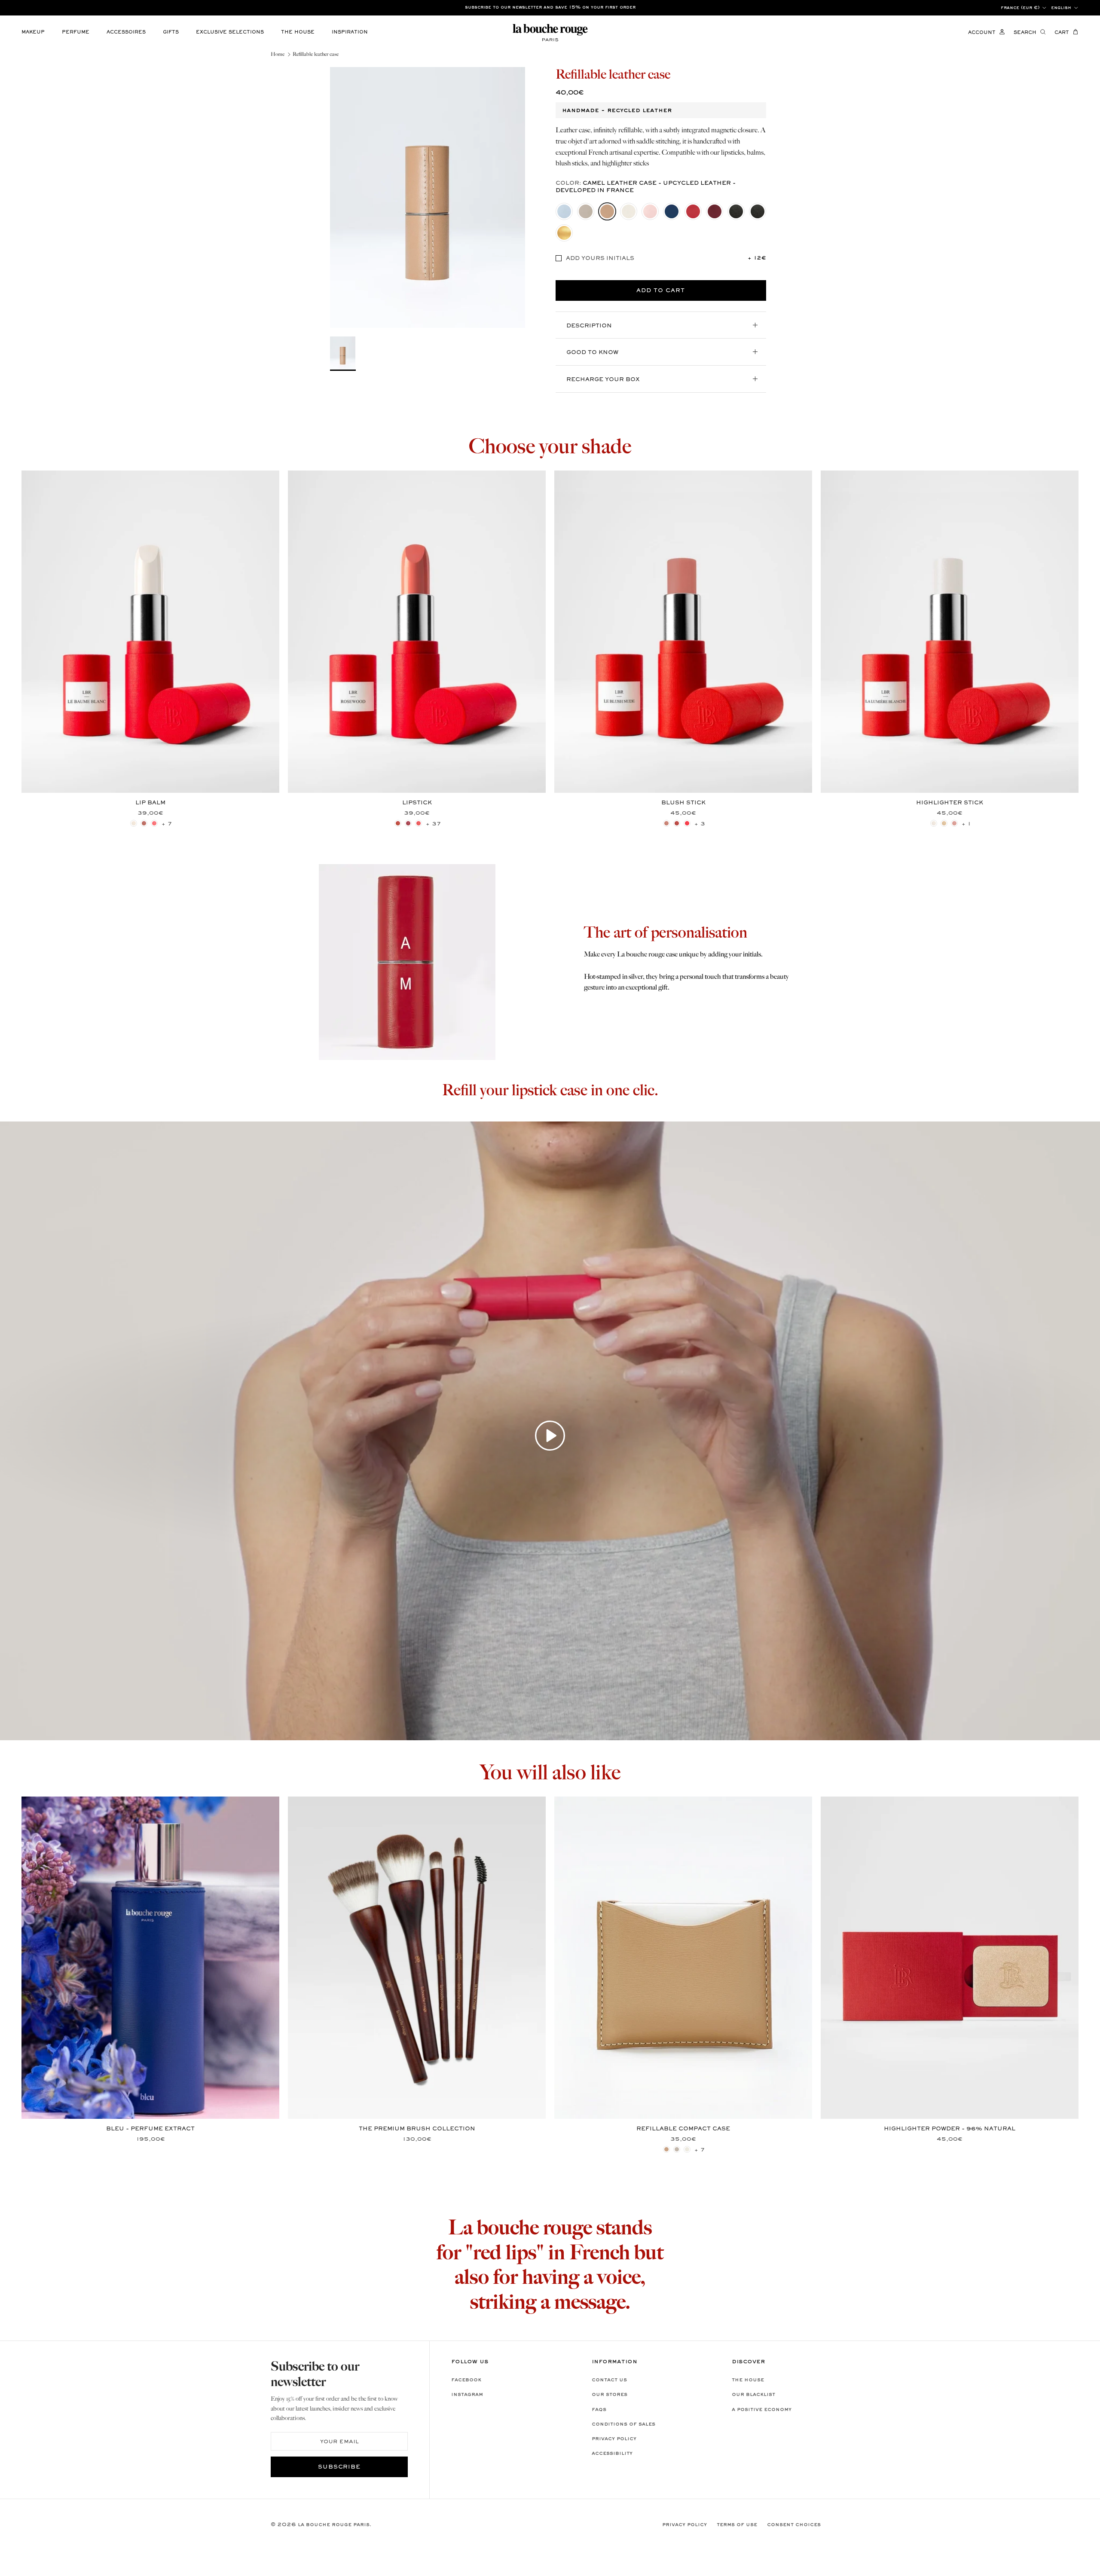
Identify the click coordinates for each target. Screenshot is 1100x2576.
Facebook (466, 2380)
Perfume (76, 32)
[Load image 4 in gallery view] (428, 197)
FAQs (599, 2410)
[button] (550, 1435)
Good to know (592, 353)
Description (589, 326)
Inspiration (350, 32)
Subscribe (339, 2467)
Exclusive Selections (230, 32)
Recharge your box (603, 380)
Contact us (609, 2380)
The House (748, 2380)
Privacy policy (614, 2439)
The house (298, 32)
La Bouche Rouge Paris (334, 2525)
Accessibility (612, 2454)
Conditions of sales (623, 2424)
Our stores (610, 2395)
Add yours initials (600, 259)
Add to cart (661, 291)
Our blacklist (753, 2395)
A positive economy (762, 2410)
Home (278, 54)
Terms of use (737, 2525)
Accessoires (126, 32)
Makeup (33, 32)
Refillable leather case (316, 54)
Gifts (171, 32)
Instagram (467, 2395)
